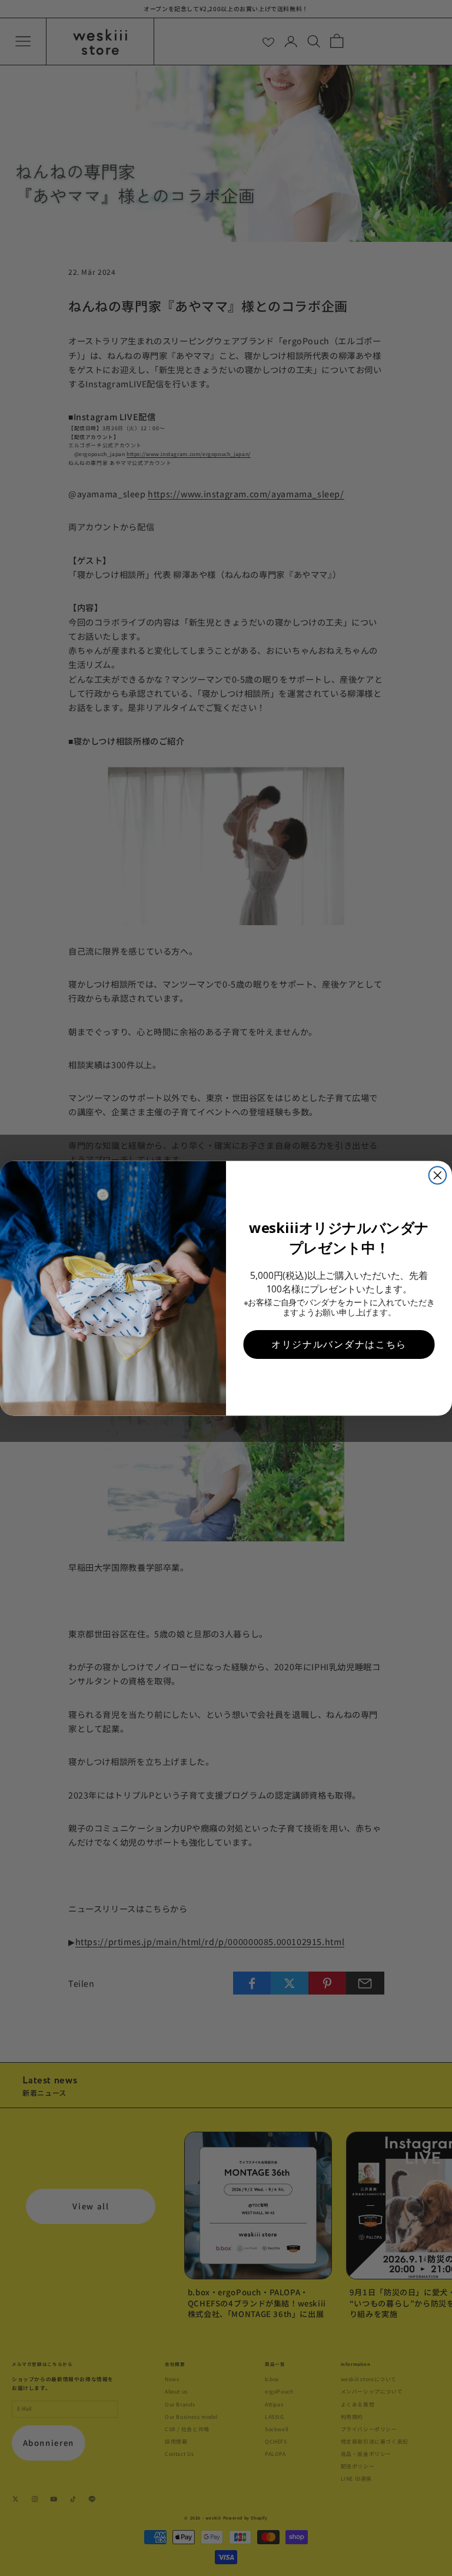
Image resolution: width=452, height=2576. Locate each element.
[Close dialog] (438, 1175)
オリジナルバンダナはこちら (339, 1344)
